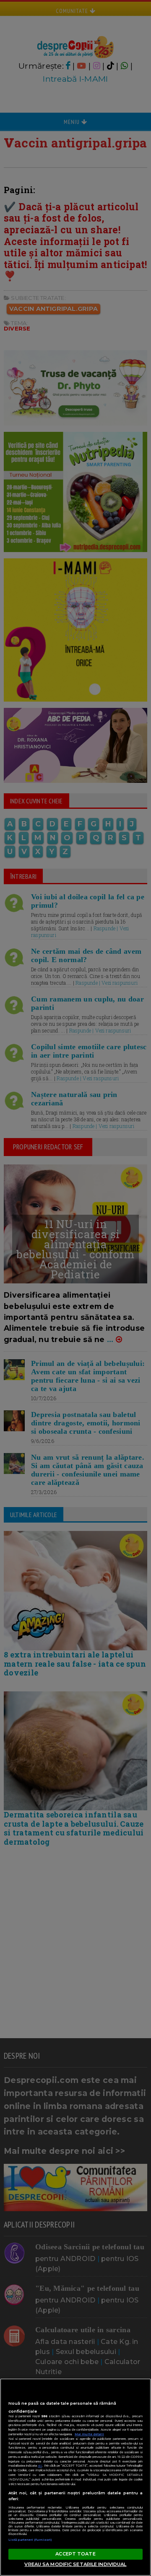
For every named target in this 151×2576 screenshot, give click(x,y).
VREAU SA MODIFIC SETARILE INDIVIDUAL (75, 2564)
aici (40, 2466)
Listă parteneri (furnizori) (30, 2540)
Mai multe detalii (89, 2434)
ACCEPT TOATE (75, 2554)
